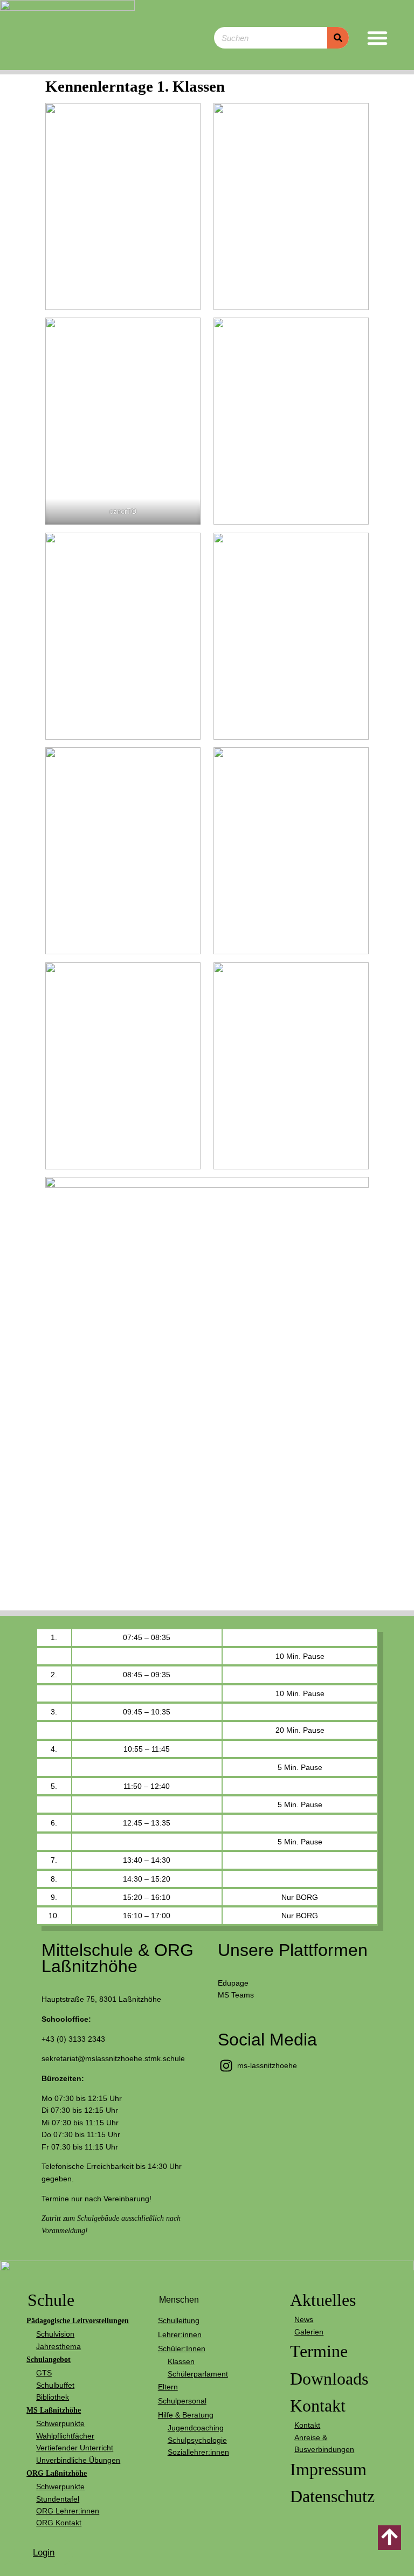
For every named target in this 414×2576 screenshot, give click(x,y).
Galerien (309, 2332)
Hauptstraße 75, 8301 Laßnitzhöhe (101, 1999)
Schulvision (55, 2334)
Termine (319, 2351)
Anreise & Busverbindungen (324, 2443)
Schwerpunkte (60, 2423)
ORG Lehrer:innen (68, 2511)
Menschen (179, 2300)
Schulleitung (179, 2320)
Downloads (329, 2379)
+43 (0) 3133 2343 (73, 2039)
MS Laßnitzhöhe (54, 2410)
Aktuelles (323, 2300)
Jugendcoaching (196, 2428)
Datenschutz (332, 2496)
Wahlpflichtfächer (65, 2436)
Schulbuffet (55, 2385)
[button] (377, 38)
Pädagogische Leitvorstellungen (78, 2320)
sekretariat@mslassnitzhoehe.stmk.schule (113, 2058)
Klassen (181, 2361)
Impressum (328, 2469)
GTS (44, 2373)
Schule (51, 2300)
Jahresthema (58, 2346)
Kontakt (318, 2406)
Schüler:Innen (182, 2348)
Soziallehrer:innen (198, 2452)
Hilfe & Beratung (186, 2415)
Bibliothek (53, 2397)
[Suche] (338, 38)
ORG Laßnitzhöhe (57, 2473)
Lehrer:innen (180, 2334)
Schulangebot (49, 2359)
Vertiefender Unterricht (75, 2448)
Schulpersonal (182, 2401)
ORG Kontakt (59, 2523)
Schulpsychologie (197, 2440)
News (304, 2319)
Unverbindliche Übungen (78, 2460)
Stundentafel (58, 2499)
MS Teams (236, 1995)
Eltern (168, 2387)
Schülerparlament (198, 2374)
